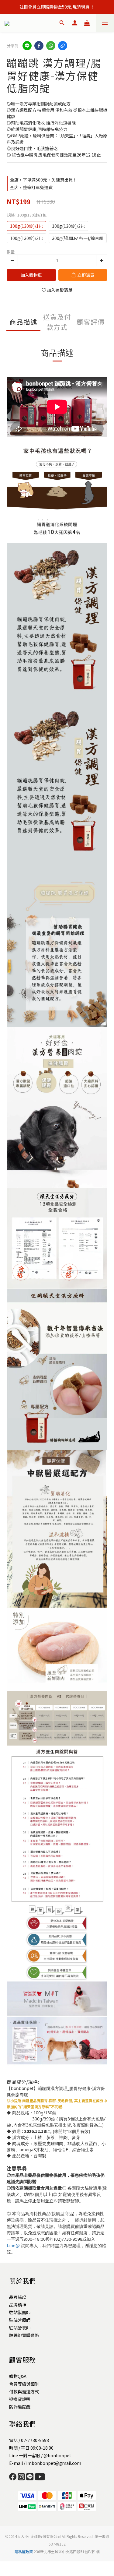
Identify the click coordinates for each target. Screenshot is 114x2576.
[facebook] (39, 46)
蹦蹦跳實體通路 (24, 2335)
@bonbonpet (57, 2455)
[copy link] (63, 46)
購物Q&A (18, 2376)
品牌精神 (18, 2305)
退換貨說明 (20, 2399)
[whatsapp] (51, 46)
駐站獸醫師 (20, 2312)
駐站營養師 (20, 2328)
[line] (27, 46)
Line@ (13, 2245)
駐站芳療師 (20, 2320)
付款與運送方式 (24, 2391)
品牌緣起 (18, 2297)
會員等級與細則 (24, 2384)
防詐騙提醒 (20, 2407)
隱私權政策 (24, 2551)
